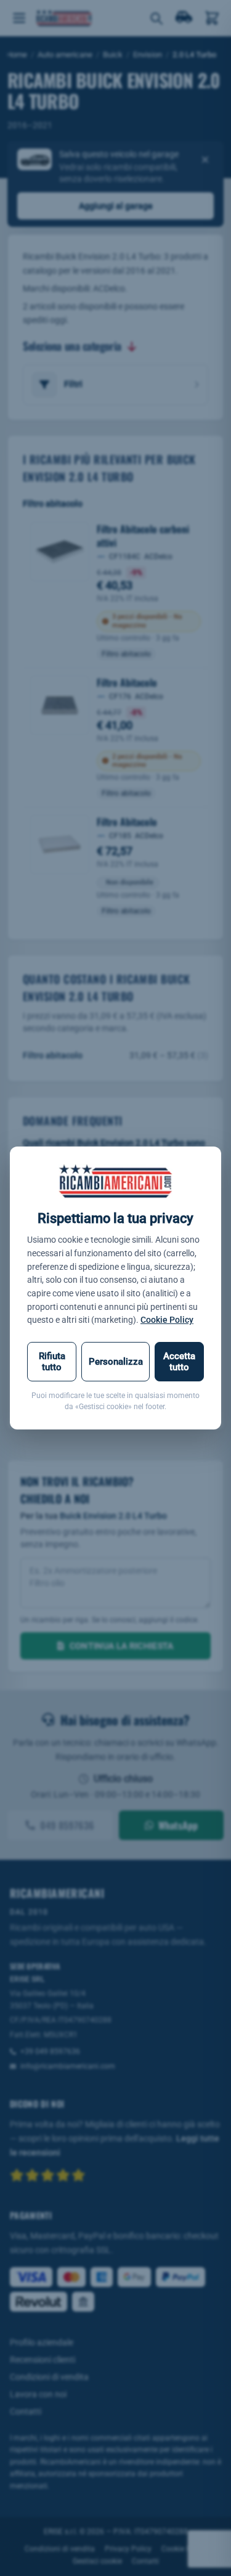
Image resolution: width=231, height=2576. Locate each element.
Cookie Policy (167, 1320)
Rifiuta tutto (52, 1362)
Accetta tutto (179, 1362)
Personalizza (116, 1362)
